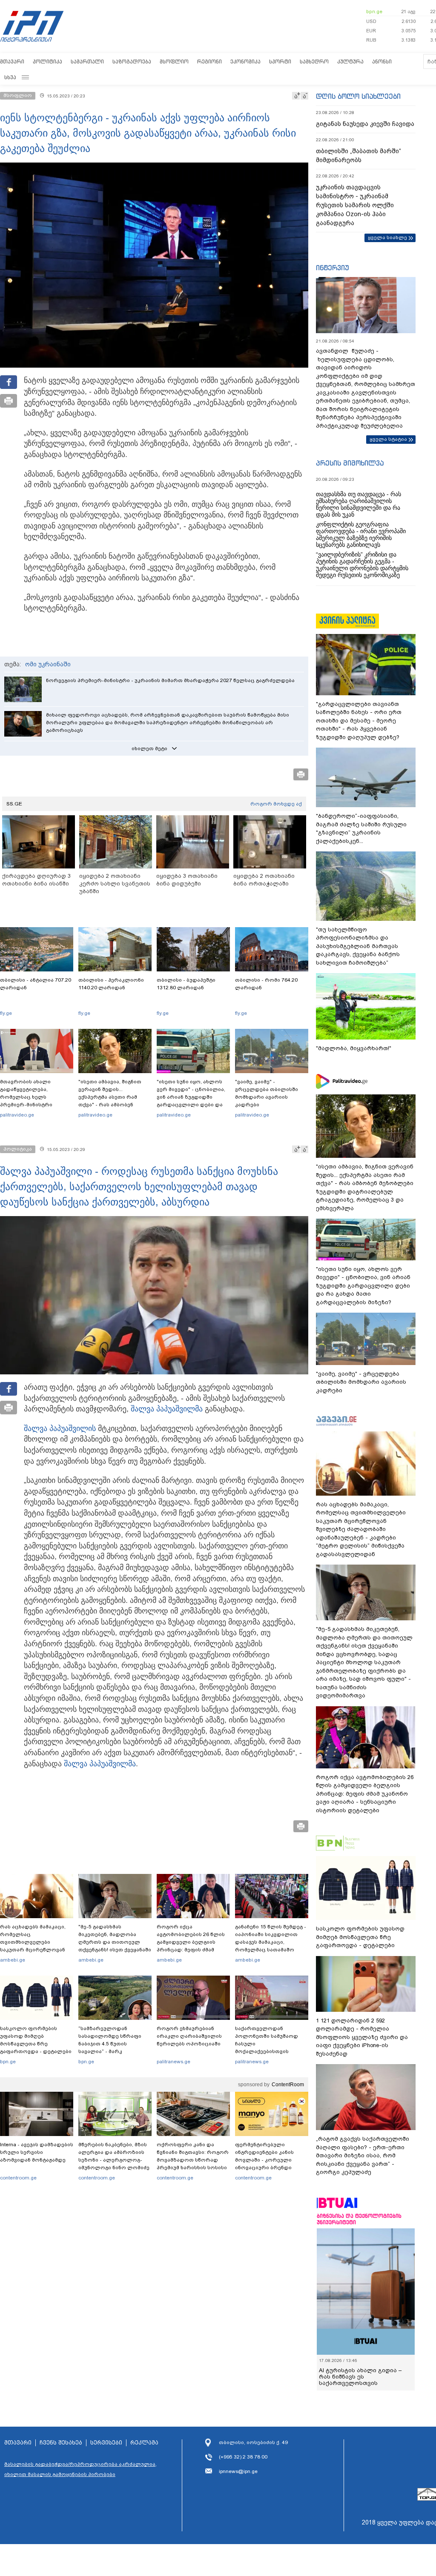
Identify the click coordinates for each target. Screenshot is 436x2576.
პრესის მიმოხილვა (350, 463)
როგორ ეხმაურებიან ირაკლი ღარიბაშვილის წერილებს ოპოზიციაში (189, 2036)
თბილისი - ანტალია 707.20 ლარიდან (36, 984)
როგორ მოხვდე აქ (276, 804)
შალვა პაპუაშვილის (60, 1428)
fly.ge (6, 1013)
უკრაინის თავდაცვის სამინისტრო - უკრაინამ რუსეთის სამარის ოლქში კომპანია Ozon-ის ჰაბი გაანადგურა (355, 205)
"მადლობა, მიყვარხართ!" (354, 1048)
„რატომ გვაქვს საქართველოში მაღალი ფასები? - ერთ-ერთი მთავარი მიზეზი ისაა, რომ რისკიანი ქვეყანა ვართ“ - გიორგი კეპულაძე (363, 2155)
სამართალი (87, 61)
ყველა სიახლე (387, 237)
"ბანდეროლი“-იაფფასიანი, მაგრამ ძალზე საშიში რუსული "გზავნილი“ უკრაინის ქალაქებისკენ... (361, 828)
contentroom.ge (18, 2178)
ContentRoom (288, 2085)
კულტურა (350, 61)
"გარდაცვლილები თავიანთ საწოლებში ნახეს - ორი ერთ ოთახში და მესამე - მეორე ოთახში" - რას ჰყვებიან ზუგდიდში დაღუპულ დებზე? (359, 721)
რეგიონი (209, 61)
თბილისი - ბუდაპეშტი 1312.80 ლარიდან (186, 984)
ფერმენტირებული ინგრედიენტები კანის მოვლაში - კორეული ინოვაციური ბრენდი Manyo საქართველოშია (267, 2160)
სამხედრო (314, 61)
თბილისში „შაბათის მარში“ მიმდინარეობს (359, 156)
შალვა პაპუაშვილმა (167, 1409)
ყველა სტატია (388, 439)
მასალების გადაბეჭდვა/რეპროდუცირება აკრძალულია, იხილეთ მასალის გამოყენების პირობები (80, 2469)
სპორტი (280, 61)
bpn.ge (374, 11)
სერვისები (106, 2443)
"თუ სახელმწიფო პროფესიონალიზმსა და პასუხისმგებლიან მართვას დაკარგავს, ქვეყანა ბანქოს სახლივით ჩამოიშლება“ (358, 946)
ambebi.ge (13, 1960)
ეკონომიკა (245, 61)
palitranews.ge (174, 2062)
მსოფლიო (174, 61)
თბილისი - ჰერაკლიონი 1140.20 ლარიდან (111, 984)
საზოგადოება (132, 61)
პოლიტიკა (47, 61)
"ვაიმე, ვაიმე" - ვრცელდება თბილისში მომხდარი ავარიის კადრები (267, 1093)
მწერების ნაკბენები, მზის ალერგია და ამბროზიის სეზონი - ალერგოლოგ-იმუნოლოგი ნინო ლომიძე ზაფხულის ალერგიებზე (114, 2160)
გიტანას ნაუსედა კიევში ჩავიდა (365, 124)
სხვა (10, 77)
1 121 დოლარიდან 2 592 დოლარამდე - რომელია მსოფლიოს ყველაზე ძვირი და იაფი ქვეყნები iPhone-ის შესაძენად (362, 2037)
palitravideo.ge (17, 1115)
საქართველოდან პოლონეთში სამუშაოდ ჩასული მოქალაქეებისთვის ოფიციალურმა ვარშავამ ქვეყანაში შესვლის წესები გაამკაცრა (270, 2051)
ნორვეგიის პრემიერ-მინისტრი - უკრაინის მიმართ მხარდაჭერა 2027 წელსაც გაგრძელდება (170, 680)
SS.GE (14, 804)
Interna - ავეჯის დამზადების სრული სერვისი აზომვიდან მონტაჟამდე (37, 2152)
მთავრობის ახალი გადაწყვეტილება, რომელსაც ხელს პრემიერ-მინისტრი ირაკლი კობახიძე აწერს (33, 1097)
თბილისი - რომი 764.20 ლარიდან (266, 984)
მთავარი (12, 61)
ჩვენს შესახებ (61, 2443)
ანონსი (382, 61)
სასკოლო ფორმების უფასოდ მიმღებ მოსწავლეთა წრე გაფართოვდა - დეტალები (36, 2040)
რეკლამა (144, 2443)
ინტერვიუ (333, 268)
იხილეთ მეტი (149, 748)
